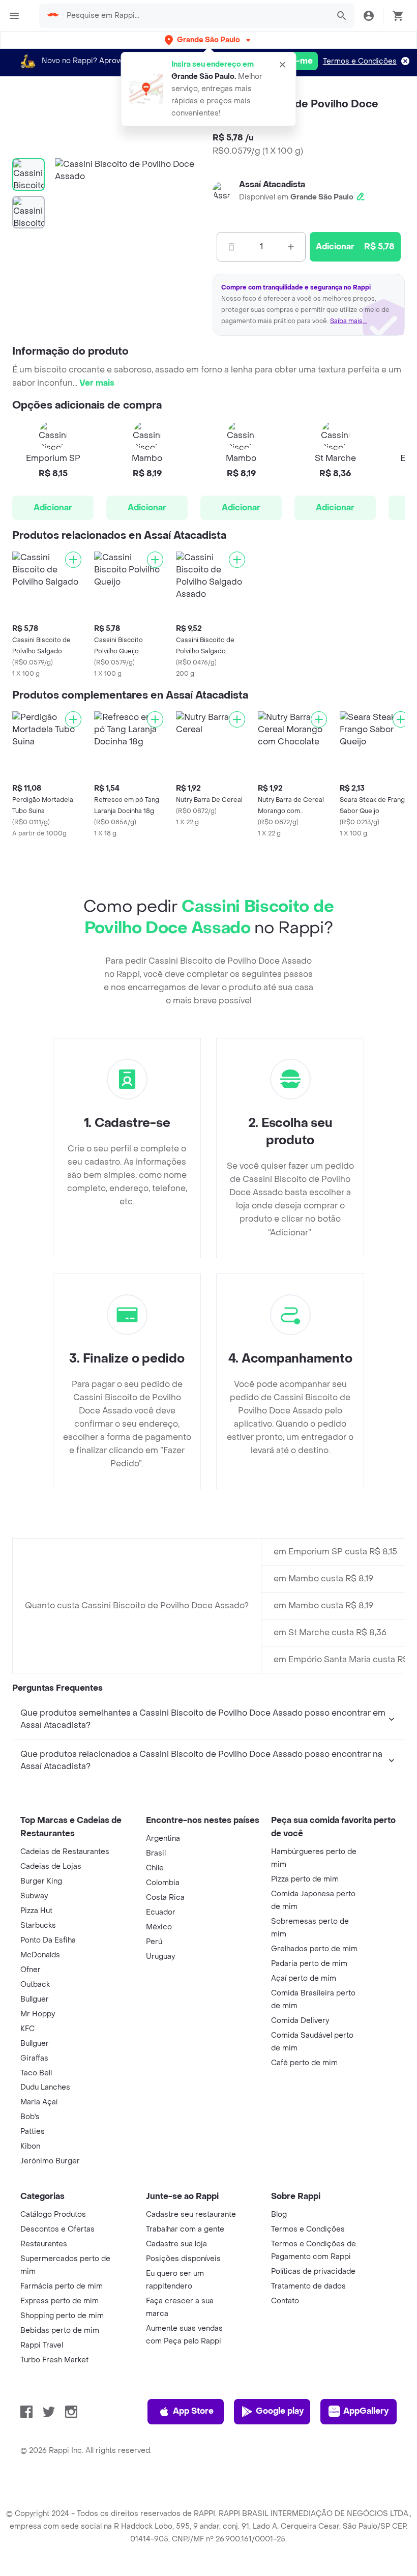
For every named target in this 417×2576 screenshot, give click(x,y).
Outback (35, 1985)
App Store (193, 2411)
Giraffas (34, 2058)
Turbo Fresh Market (54, 2360)
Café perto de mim (304, 2063)
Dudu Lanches (45, 2087)
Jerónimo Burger (50, 2161)
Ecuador (161, 1912)
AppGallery (366, 2411)
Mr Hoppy (38, 2014)
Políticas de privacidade (313, 2271)
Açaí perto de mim (304, 1978)
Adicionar (53, 508)
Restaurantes (44, 2244)
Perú (154, 1942)
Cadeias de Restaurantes (65, 1852)
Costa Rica (165, 1898)
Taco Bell (36, 2073)
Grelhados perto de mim (314, 1949)
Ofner (31, 1970)
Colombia (163, 1883)
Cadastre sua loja (176, 2244)
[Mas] (291, 247)
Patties (33, 2132)
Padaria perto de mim (309, 1964)
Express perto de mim (59, 2301)
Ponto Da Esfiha (48, 1940)
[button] (208, 40)
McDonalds (40, 1955)
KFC (27, 2029)
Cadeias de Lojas (51, 1866)
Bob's (30, 2117)
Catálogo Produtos (53, 2215)
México (159, 1927)
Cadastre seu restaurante (191, 2215)
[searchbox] (195, 16)
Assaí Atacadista (272, 184)
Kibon (30, 2146)
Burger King (41, 1881)
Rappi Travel (42, 2345)
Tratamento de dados (308, 2286)
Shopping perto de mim (62, 2316)
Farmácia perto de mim (62, 2286)
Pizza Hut (36, 1911)
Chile (155, 1868)
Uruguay (160, 1957)
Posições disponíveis (183, 2259)
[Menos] (231, 247)
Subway (34, 1896)
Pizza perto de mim (305, 1879)
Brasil (156, 1853)
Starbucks (38, 1926)
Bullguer (35, 1999)
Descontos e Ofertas (57, 2229)
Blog (279, 2215)
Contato (285, 2301)
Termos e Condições (360, 61)
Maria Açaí (39, 2102)
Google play (280, 2411)
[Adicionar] (73, 560)
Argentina (163, 1839)
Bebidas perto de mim (60, 2331)
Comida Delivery (300, 2021)
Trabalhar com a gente (185, 2229)
